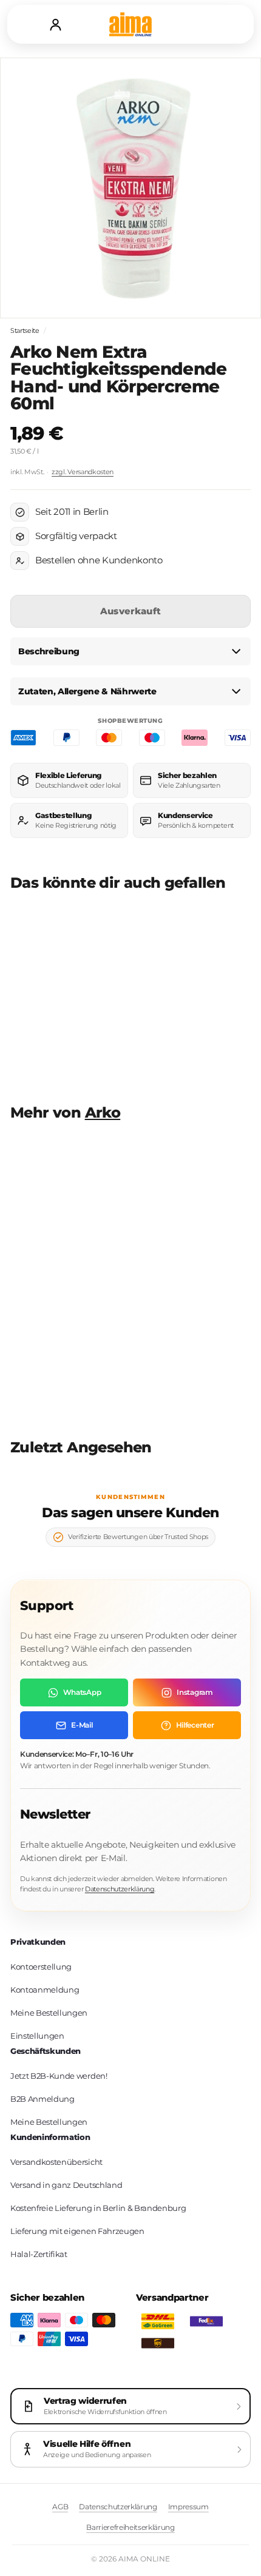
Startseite (25, 330)
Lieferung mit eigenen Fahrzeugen (77, 2231)
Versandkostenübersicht (56, 2162)
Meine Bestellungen (49, 2013)
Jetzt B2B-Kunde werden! (59, 2076)
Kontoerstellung (41, 1967)
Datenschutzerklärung (120, 1889)
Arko (103, 1112)
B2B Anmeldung (42, 2099)
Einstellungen (37, 2036)
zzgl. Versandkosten (83, 472)
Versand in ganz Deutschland (66, 2185)
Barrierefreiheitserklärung (130, 2527)
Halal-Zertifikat (39, 2254)
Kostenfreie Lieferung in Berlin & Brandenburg (98, 2208)
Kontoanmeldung (45, 1990)
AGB (60, 2507)
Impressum (188, 2507)
